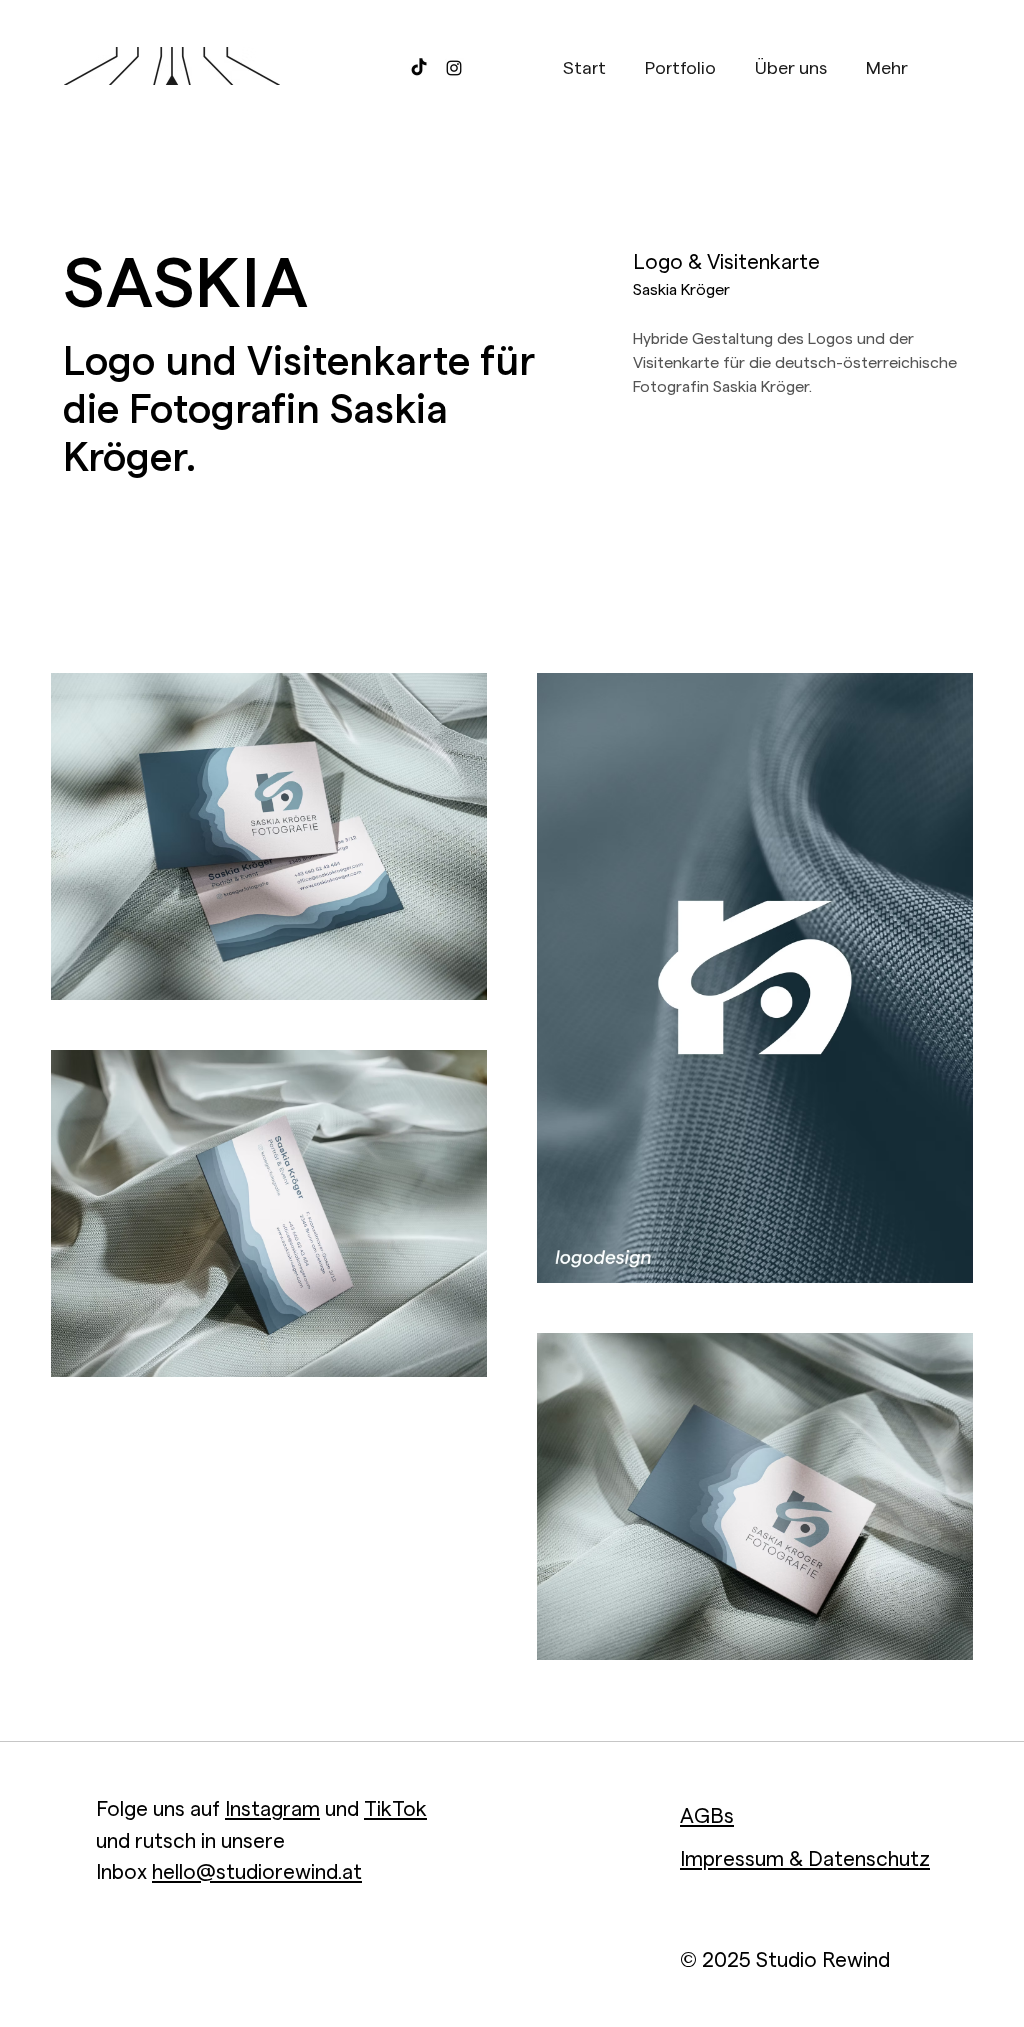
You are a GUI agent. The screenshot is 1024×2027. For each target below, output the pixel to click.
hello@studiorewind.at (257, 1872)
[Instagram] (454, 68)
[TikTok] (419, 68)
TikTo (390, 1809)
